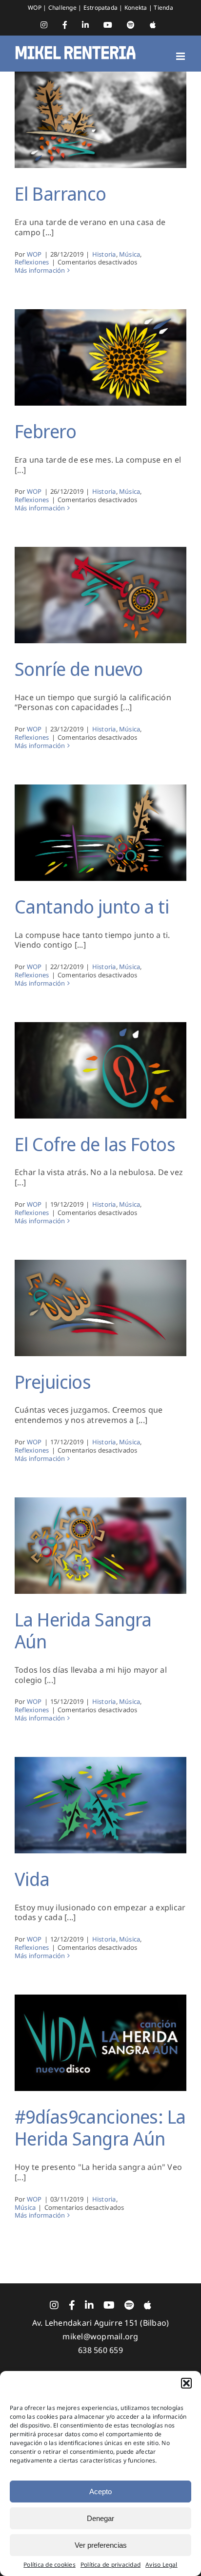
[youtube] (109, 2305)
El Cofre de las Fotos (95, 1144)
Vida (32, 1879)
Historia (104, 254)
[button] (186, 2383)
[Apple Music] (148, 2305)
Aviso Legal (161, 2565)
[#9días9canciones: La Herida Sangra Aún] (100, 2043)
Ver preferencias (101, 2545)
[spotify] (129, 2305)
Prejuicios (53, 1381)
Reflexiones (32, 262)
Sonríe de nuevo (79, 669)
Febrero (45, 431)
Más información (40, 270)
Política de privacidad (111, 2565)
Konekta (137, 8)
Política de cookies (50, 2565)
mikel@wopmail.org (100, 2336)
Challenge (63, 8)
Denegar (100, 2518)
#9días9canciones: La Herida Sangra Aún (100, 2128)
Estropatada (101, 8)
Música (130, 254)
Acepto (100, 2492)
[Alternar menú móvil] (181, 56)
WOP (35, 8)
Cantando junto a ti (92, 906)
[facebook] (72, 2305)
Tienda (163, 8)
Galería (101, 112)
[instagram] (54, 2305)
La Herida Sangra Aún (83, 1630)
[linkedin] (89, 2305)
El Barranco (60, 193)
